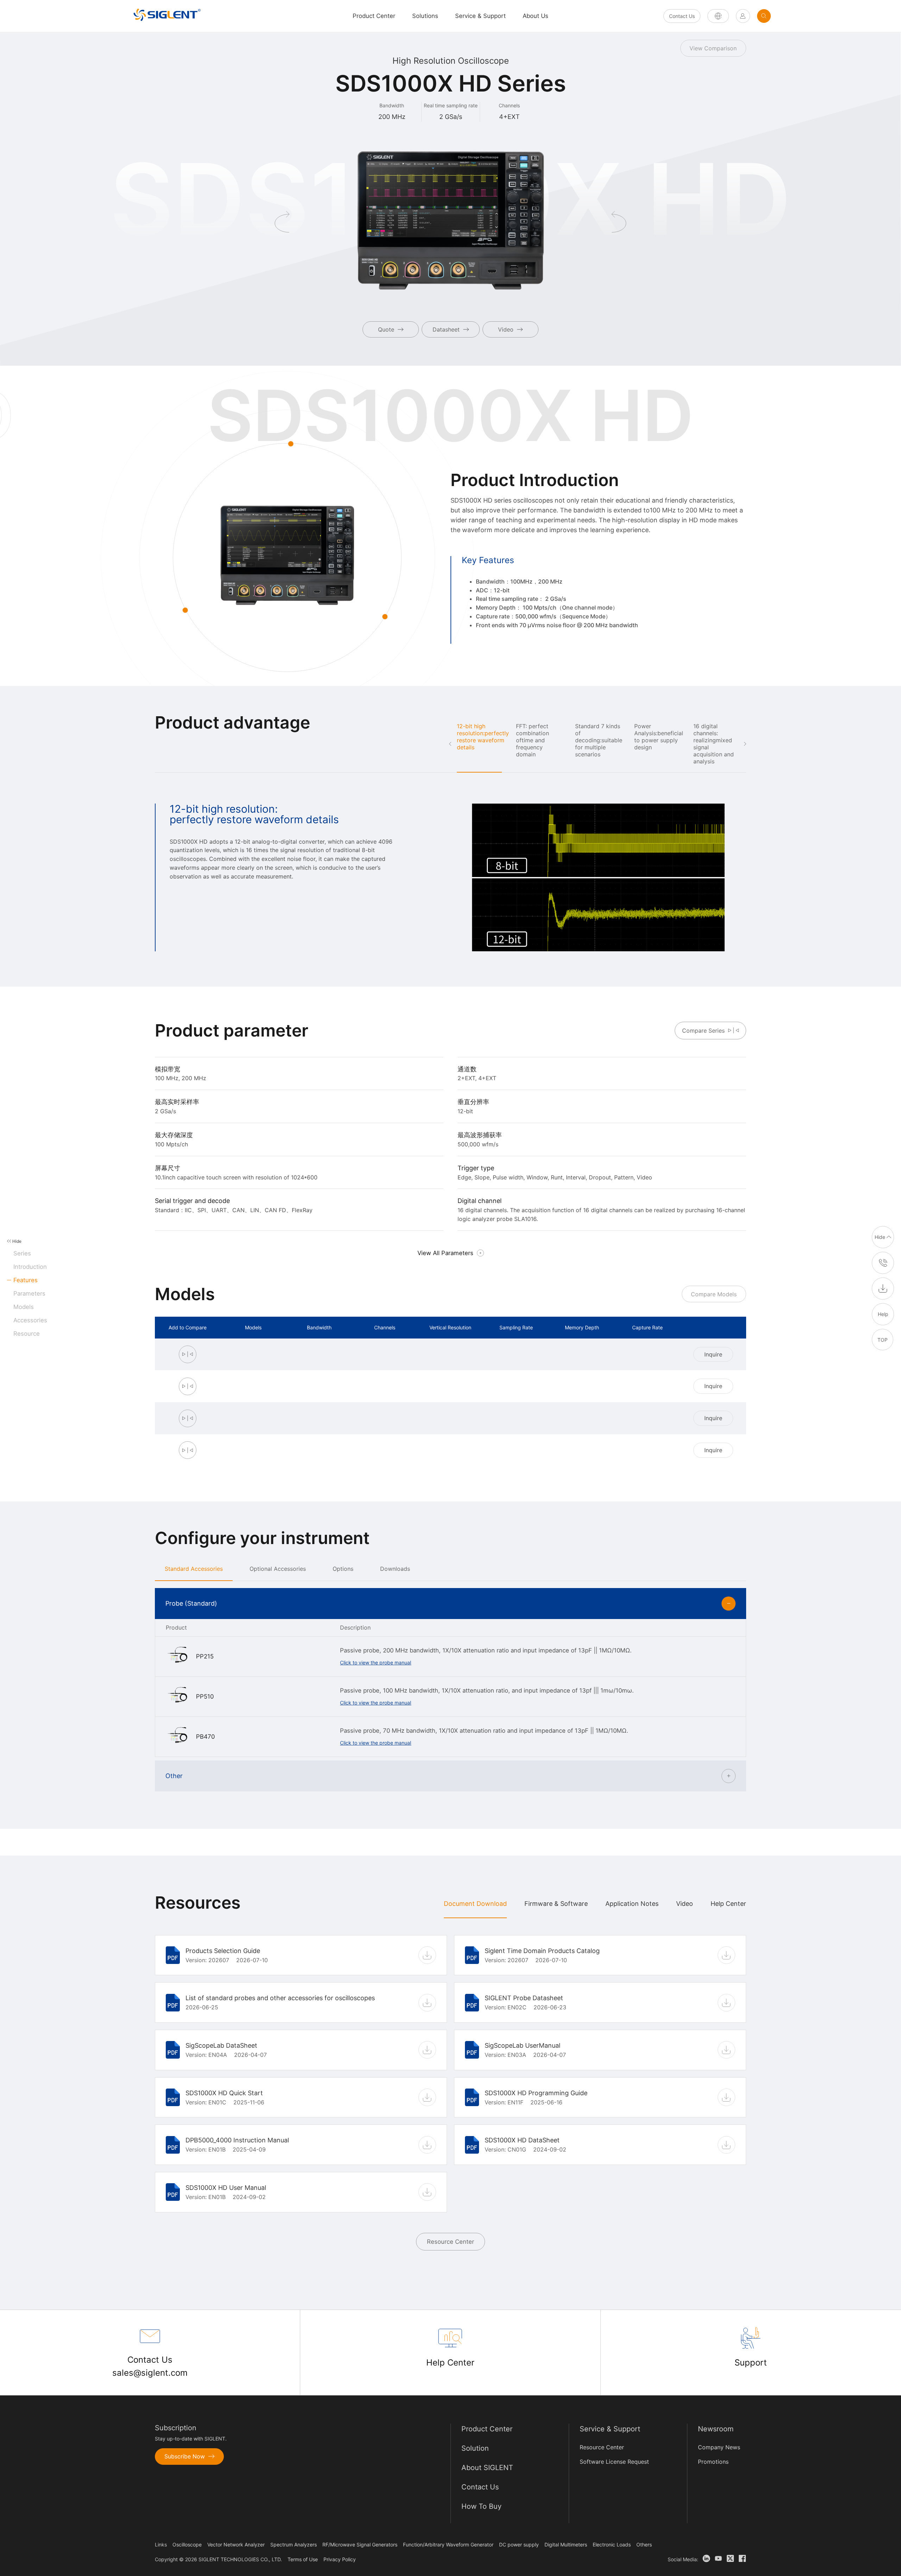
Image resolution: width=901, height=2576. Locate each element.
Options (343, 1569)
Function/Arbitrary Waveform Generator (448, 2544)
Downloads (395, 1569)
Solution (475, 2448)
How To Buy (481, 2506)
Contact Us (682, 16)
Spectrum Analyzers (294, 2544)
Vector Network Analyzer (236, 2544)
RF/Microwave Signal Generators (360, 2544)
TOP (883, 1339)
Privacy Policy (340, 2559)
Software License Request (614, 2462)
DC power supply (519, 2544)
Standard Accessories (194, 1569)
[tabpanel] (450, 2091)
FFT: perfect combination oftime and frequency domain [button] (533, 740)
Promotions (713, 2462)
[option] (450, 877)
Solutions (425, 16)
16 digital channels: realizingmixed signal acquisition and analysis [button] (714, 744)
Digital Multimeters (566, 2544)
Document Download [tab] (475, 1904)
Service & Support (480, 16)
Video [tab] (685, 1904)
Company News (719, 2447)
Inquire (713, 1354)
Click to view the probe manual (376, 1662)
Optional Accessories (278, 1569)
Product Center (487, 2429)
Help (883, 1314)
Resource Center (450, 2242)
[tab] (194, 1569)
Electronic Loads (612, 2544)
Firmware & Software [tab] (556, 1904)
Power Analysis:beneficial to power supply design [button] (659, 737)
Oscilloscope (187, 2544)
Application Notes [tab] (632, 1904)
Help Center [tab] (728, 1904)
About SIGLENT (487, 2468)
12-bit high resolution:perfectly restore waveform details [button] (483, 737)
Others (644, 2544)
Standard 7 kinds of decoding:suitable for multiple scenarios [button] (599, 740)
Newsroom (716, 2429)
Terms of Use (303, 2559)
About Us (535, 16)
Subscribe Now (185, 2456)
